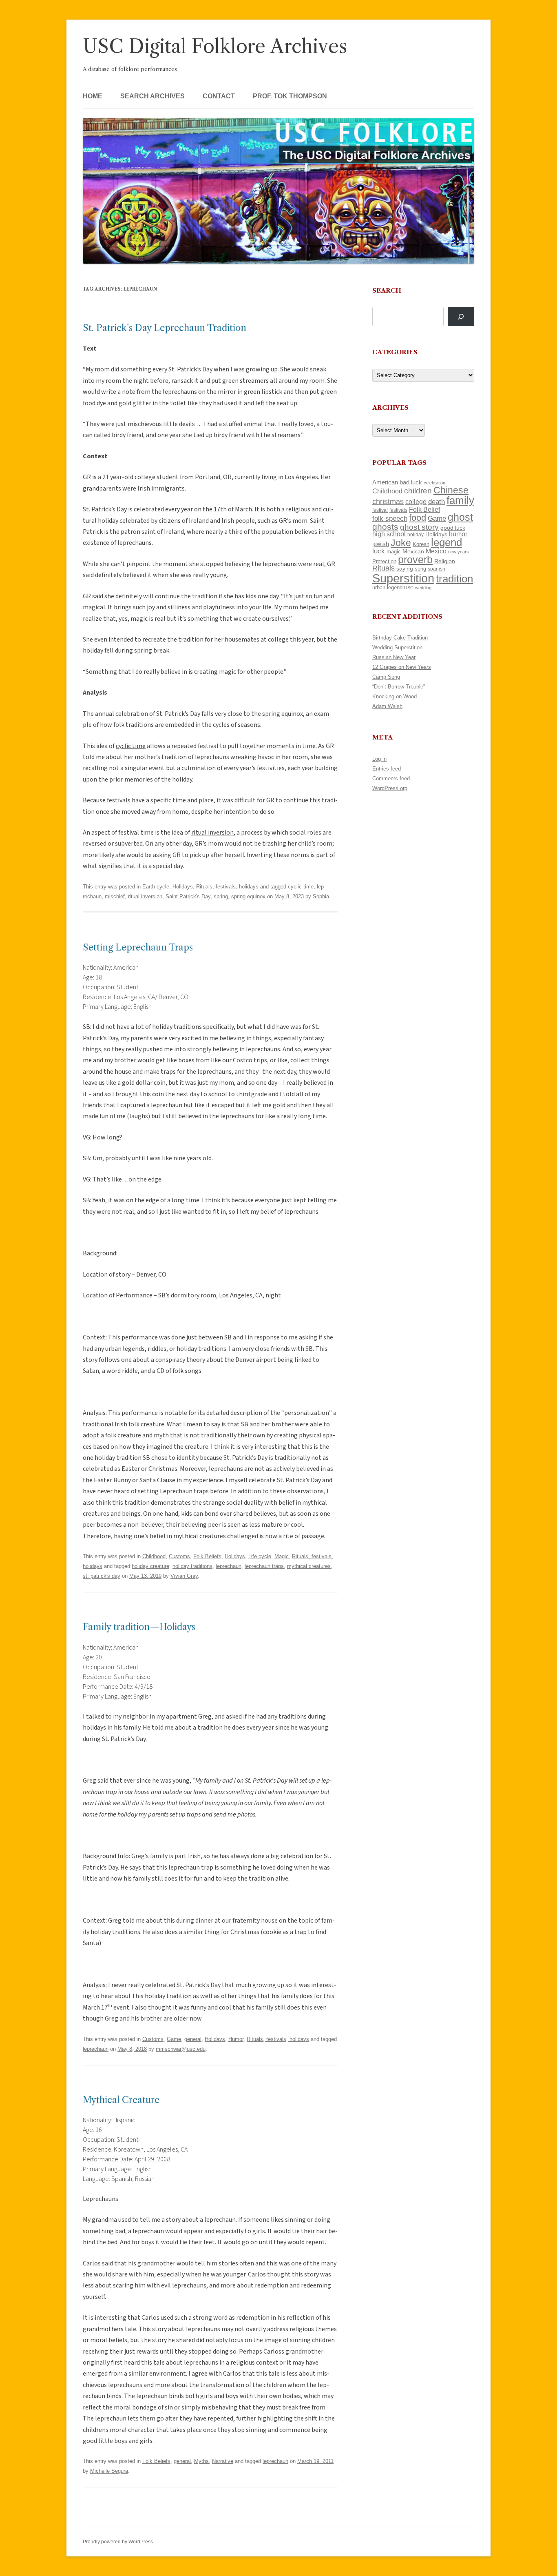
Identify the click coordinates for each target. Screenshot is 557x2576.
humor (458, 534)
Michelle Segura (109, 2471)
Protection (384, 561)
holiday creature (150, 1566)
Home (93, 96)
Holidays (183, 887)
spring (221, 896)
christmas (388, 501)
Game (174, 2039)
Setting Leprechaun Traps (138, 947)
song (420, 569)
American (385, 482)
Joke (401, 543)
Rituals (383, 568)
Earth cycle (156, 887)
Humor (236, 2039)
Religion (445, 561)
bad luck (411, 482)
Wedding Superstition (397, 647)
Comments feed (391, 778)
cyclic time (301, 887)
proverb (415, 560)
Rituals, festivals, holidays (227, 887)
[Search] (461, 316)
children (418, 491)
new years (459, 552)
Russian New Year (394, 657)
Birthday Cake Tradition (400, 638)
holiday (416, 534)
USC (409, 588)
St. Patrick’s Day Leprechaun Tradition (165, 328)
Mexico (436, 551)
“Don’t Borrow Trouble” (399, 687)
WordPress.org (390, 788)
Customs (179, 1556)
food (418, 518)
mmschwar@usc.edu (181, 2049)
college (416, 502)
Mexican (413, 551)
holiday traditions (192, 1566)
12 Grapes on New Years (402, 667)
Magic (282, 1556)
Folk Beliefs (207, 1556)
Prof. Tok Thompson (290, 96)
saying (405, 568)
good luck (453, 528)
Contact (219, 96)
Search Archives (153, 96)
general (193, 2039)
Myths (201, 2461)
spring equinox (248, 896)
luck (379, 551)
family (460, 500)
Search (387, 290)
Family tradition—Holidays (139, 1627)
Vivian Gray (184, 1576)
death (437, 502)
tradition (454, 579)
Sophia (321, 896)
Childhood (154, 1556)
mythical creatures (309, 1566)
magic (394, 552)
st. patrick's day (102, 1576)
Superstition (403, 578)
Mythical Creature (121, 2100)
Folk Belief (424, 509)
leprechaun (229, 1566)
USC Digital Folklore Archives (215, 46)
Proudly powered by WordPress (118, 2542)
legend (446, 542)
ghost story (419, 527)
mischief (115, 896)
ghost (460, 517)
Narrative (223, 2461)
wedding (423, 588)
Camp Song (386, 677)
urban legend (387, 587)
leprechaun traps (264, 1566)
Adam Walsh (387, 706)
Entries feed (387, 769)
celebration (434, 483)
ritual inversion (145, 896)
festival (380, 510)
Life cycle (260, 1556)
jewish (381, 544)
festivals (398, 510)
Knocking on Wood (395, 696)
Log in (379, 759)
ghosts (385, 527)
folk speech (390, 519)
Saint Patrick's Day (188, 896)
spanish (437, 569)
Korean (421, 544)
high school (389, 534)
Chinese (451, 490)
